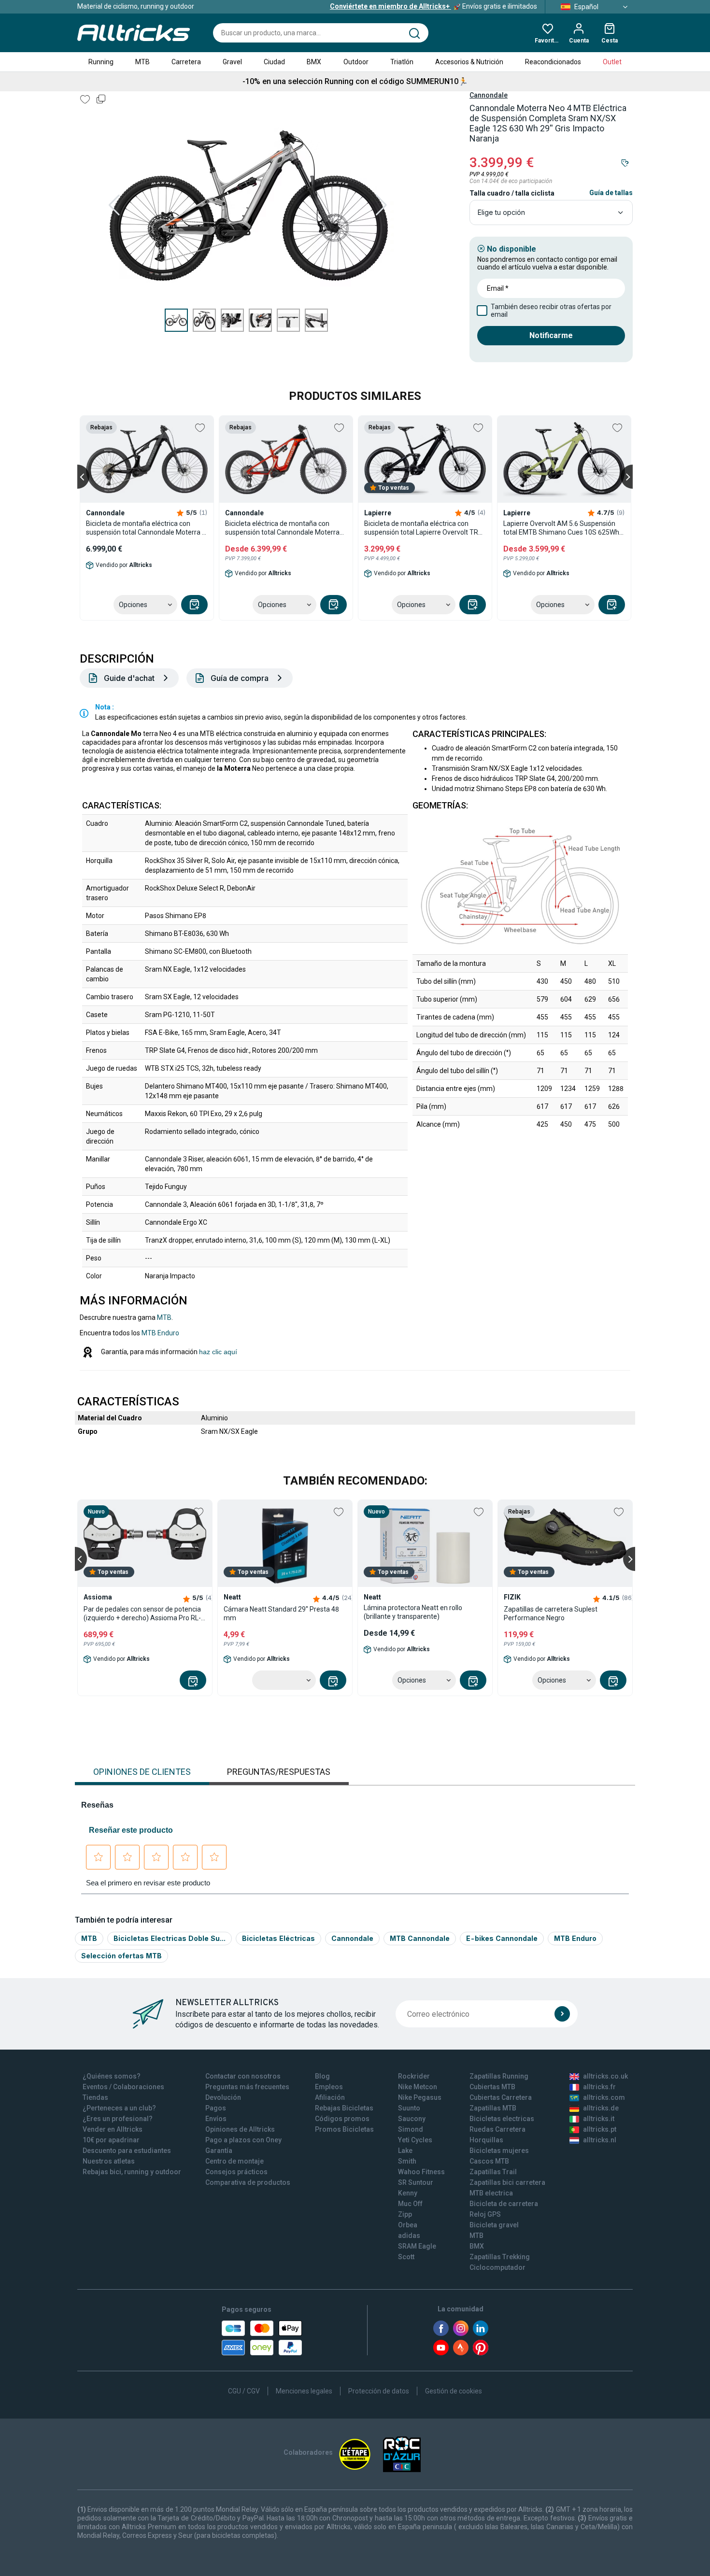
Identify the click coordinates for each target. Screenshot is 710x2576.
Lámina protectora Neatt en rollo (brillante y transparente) (413, 1612)
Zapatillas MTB (493, 2108)
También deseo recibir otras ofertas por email (551, 311)
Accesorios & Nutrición (469, 62)
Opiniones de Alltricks (240, 2129)
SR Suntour (416, 2182)
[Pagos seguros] (262, 2338)
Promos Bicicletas (344, 2129)
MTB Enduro (160, 1333)
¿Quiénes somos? (112, 2076)
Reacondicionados (553, 62)
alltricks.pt (600, 2129)
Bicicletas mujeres (499, 2151)
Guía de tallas (611, 193)
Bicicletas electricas (502, 2119)
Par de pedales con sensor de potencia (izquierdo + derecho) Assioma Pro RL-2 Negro (144, 1614)
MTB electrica (491, 2193)
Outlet (612, 62)
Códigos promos (342, 2119)
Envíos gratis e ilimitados (433, 6)
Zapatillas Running (499, 2076)
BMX (314, 62)
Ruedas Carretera (497, 2129)
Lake (405, 2151)
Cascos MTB (489, 2161)
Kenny (408, 2193)
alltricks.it (599, 2119)
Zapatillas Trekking (500, 2257)
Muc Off (410, 2204)
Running (101, 62)
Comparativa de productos (248, 2182)
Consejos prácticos (236, 2172)
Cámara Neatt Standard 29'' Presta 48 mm (281, 1614)
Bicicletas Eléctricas (278, 1938)
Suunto (409, 2108)
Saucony (412, 2119)
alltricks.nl (600, 2140)
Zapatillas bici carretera (507, 2182)
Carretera (186, 62)
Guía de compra (240, 678)
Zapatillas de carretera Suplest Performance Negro (551, 1614)
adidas (409, 2236)
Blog (322, 2076)
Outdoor (356, 62)
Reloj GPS (485, 2214)
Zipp (405, 2214)
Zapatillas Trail (493, 2172)
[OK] (562, 2014)
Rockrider (414, 2076)
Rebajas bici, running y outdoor (132, 2172)
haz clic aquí (218, 1352)
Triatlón (402, 62)
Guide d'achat (129, 678)
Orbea (408, 2225)
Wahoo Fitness (421, 2172)
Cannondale (489, 95)
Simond (411, 2129)
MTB (142, 62)
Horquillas (486, 2140)
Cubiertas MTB (492, 2087)
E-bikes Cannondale (502, 1938)
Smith (407, 2161)
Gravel (232, 62)
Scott (406, 2257)
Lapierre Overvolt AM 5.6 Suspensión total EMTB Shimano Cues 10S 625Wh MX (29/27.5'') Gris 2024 (561, 528)
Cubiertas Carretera (501, 2097)
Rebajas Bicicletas (344, 2108)
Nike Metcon (418, 2087)
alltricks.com (604, 2097)
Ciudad (274, 62)
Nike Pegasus (420, 2097)
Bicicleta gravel (494, 2225)
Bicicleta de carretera (504, 2204)
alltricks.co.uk (605, 2076)
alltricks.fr (599, 2087)
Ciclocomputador (497, 2267)
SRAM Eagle (417, 2246)
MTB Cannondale (420, 1938)
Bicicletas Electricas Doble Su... (170, 1938)
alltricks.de (601, 2108)
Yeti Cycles (415, 2140)
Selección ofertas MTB (121, 1956)
